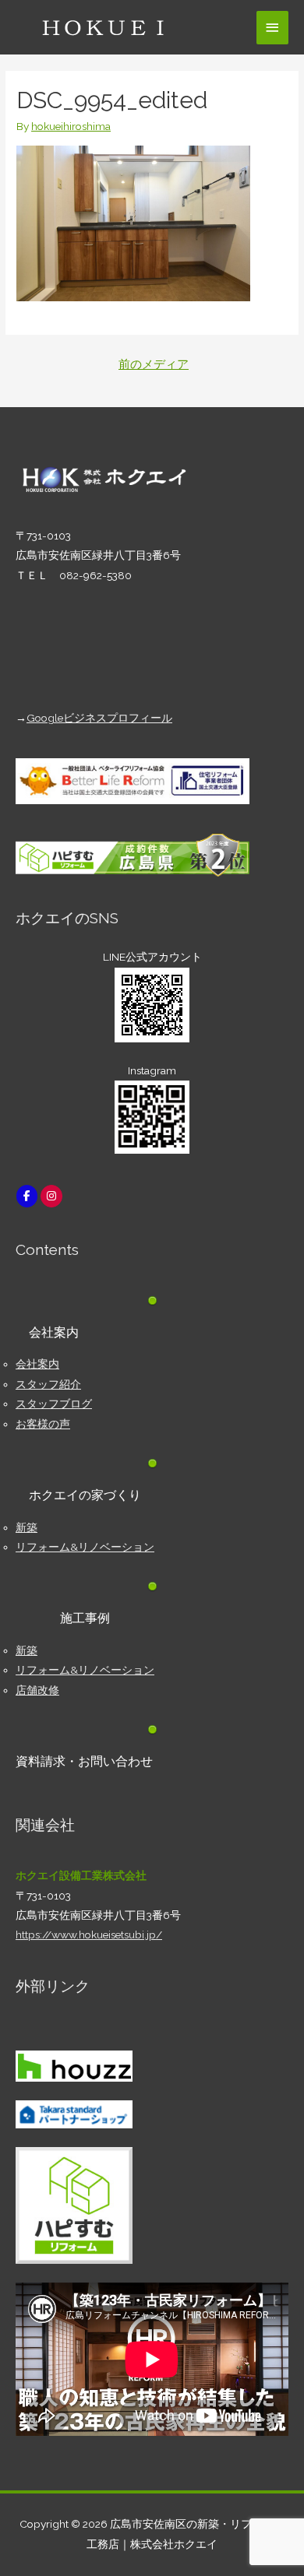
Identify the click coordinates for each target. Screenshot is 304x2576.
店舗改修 (37, 1690)
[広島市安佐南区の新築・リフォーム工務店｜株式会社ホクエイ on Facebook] (27, 1196)
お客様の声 (43, 1424)
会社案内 (37, 1364)
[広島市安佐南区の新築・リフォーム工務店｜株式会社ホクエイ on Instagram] (51, 1196)
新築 (27, 1527)
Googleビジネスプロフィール (99, 718)
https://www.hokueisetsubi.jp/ (89, 1935)
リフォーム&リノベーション (85, 1547)
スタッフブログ (54, 1404)
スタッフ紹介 (48, 1384)
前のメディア (154, 364)
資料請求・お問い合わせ (84, 1761)
